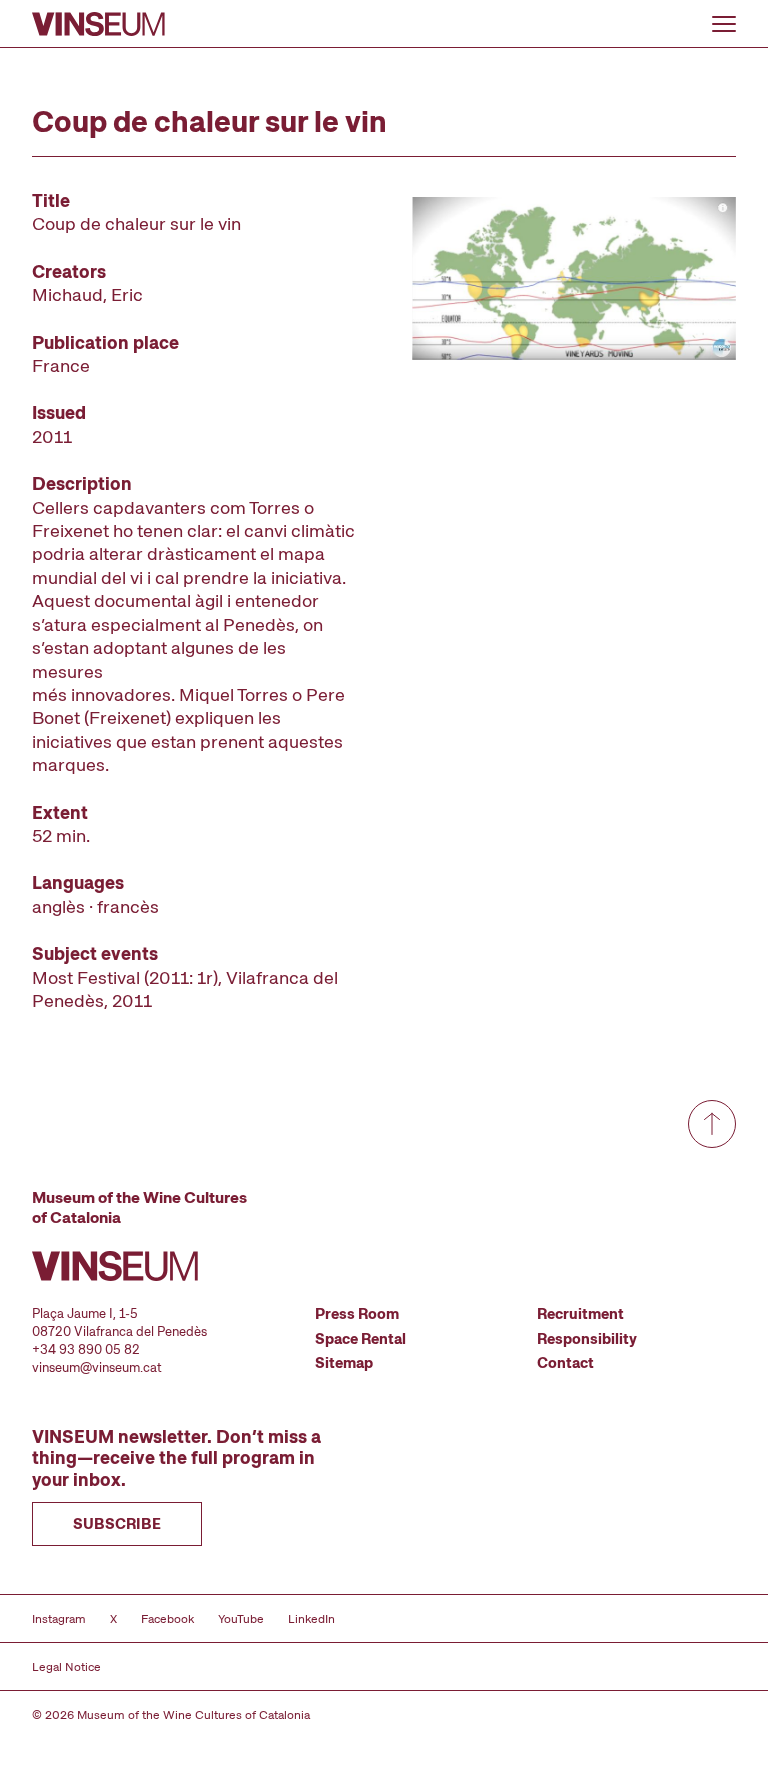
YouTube (241, 1619)
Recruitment (580, 1314)
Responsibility (587, 1339)
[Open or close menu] (724, 24)
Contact (565, 1363)
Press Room (357, 1314)
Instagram (59, 1619)
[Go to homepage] (98, 24)
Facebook (167, 1619)
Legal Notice (66, 1667)
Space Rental (360, 1339)
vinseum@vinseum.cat (97, 1367)
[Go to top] (712, 1124)
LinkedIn (311, 1619)
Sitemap (344, 1363)
